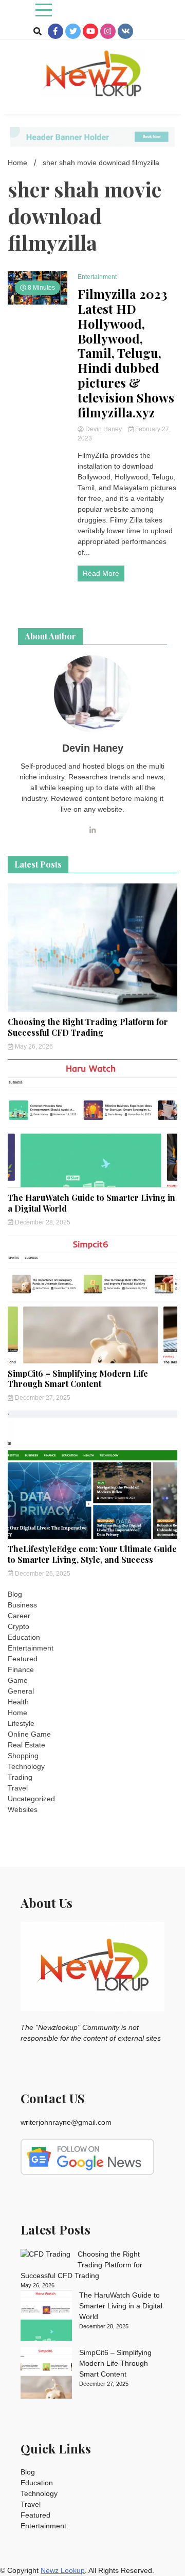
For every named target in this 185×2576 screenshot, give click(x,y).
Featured (23, 1659)
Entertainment (97, 277)
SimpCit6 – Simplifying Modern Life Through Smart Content (78, 1379)
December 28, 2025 (42, 1222)
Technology (26, 1766)
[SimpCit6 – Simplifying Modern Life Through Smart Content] (46, 2374)
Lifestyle (21, 1723)
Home (17, 1713)
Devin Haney (104, 429)
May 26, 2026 (33, 1046)
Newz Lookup (63, 2570)
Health (18, 1702)
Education (24, 1637)
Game (18, 1680)
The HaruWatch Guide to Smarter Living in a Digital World (91, 1203)
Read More (101, 573)
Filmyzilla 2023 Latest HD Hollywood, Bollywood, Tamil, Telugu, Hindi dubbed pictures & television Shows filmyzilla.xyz (126, 353)
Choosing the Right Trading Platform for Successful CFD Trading (88, 1027)
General (21, 1691)
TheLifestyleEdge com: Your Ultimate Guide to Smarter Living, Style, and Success (92, 1554)
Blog (15, 1594)
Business (22, 1605)
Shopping (23, 1756)
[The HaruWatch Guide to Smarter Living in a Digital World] (46, 2317)
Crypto (18, 1626)
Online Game (29, 1734)
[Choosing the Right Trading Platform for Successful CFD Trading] (45, 2254)
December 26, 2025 (42, 1574)
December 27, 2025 (42, 1398)
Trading (20, 1777)
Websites (23, 1809)
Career (19, 1616)
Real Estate (26, 1745)
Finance (21, 1669)
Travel (18, 1788)
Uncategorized (31, 1799)
